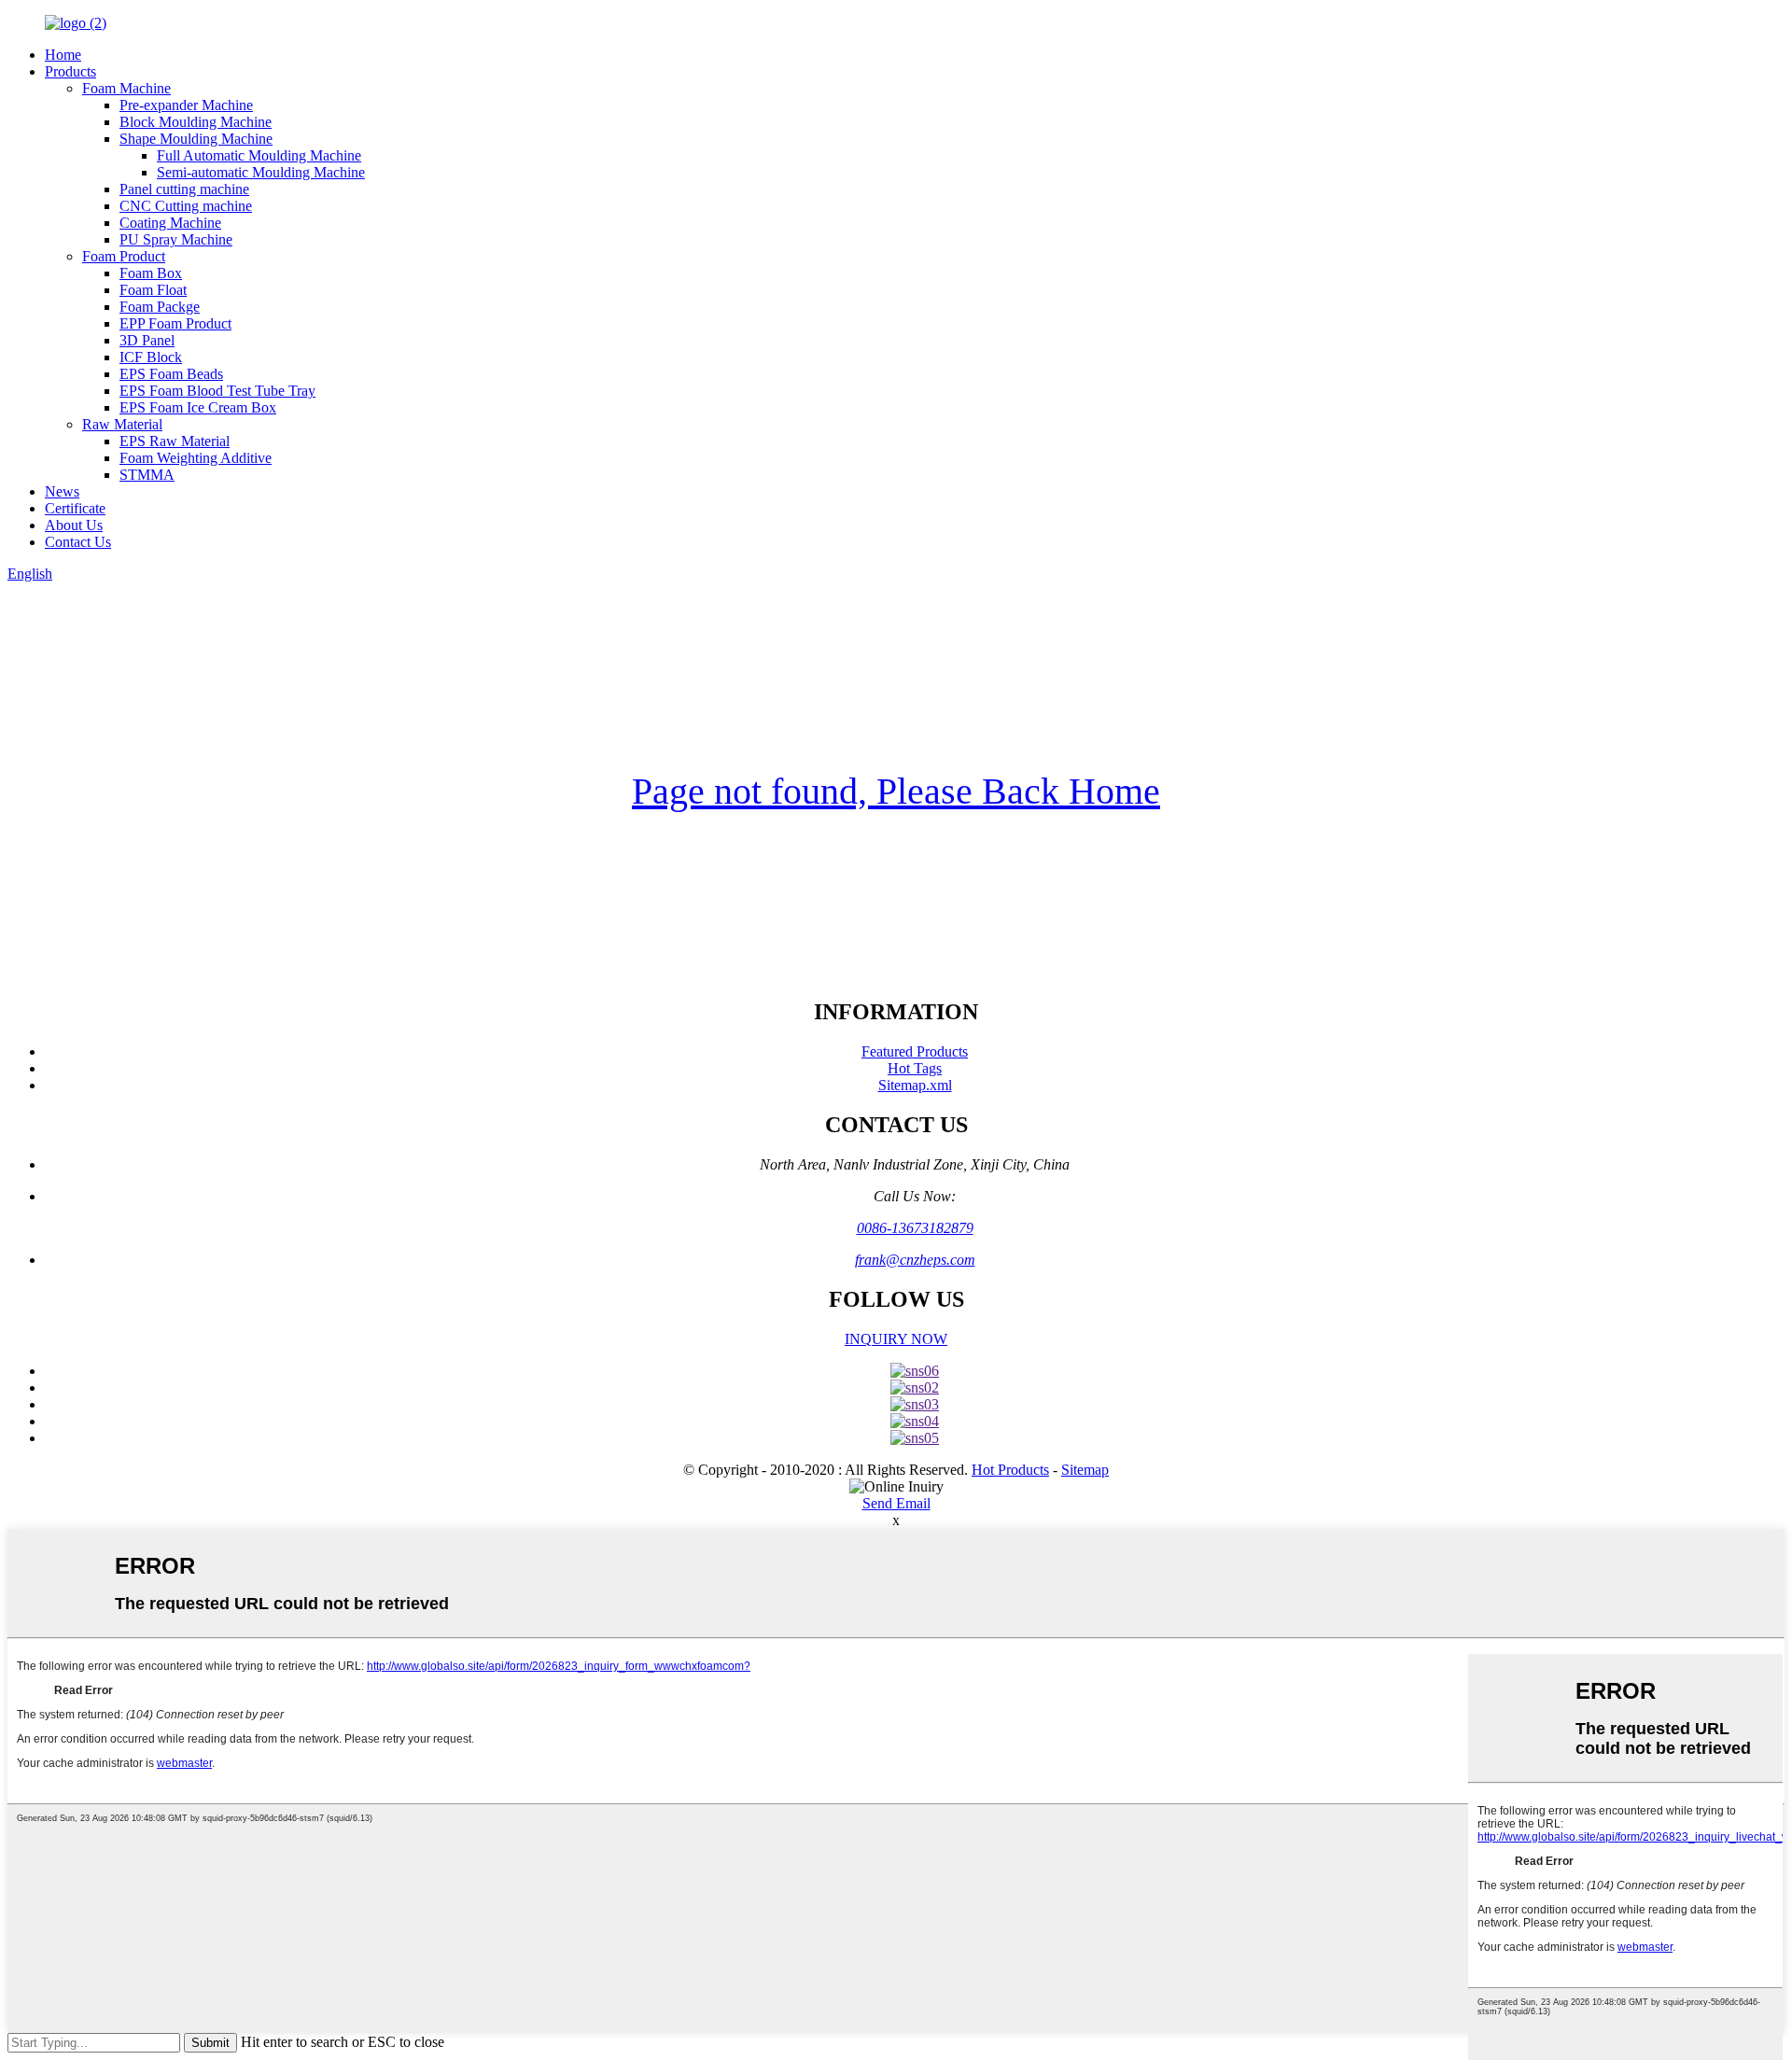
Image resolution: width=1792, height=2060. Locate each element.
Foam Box (151, 273)
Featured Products (915, 1051)
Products (70, 71)
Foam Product (124, 256)
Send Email (896, 1503)
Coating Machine (170, 223)
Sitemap (1085, 1470)
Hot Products (1010, 1470)
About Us (74, 525)
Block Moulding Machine (196, 122)
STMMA (147, 475)
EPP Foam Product (175, 323)
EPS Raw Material (175, 441)
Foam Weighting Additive (196, 458)
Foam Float (153, 290)
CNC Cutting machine (186, 206)
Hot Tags (915, 1068)
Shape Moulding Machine (196, 139)
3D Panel (147, 340)
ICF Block (151, 357)
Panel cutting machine (184, 189)
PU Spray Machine (176, 239)
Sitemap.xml (915, 1085)
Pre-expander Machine (186, 105)
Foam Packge (160, 307)
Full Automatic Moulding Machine (259, 155)
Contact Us (78, 542)
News (62, 491)
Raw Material (122, 424)
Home (63, 55)
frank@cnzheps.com (915, 1260)
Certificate (75, 508)
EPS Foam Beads (171, 374)
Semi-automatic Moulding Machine (261, 172)
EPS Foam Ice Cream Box (198, 407)
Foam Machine (126, 88)
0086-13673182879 (915, 1228)
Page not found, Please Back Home (896, 791)
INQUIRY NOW (896, 1339)
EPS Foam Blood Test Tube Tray (217, 391)
